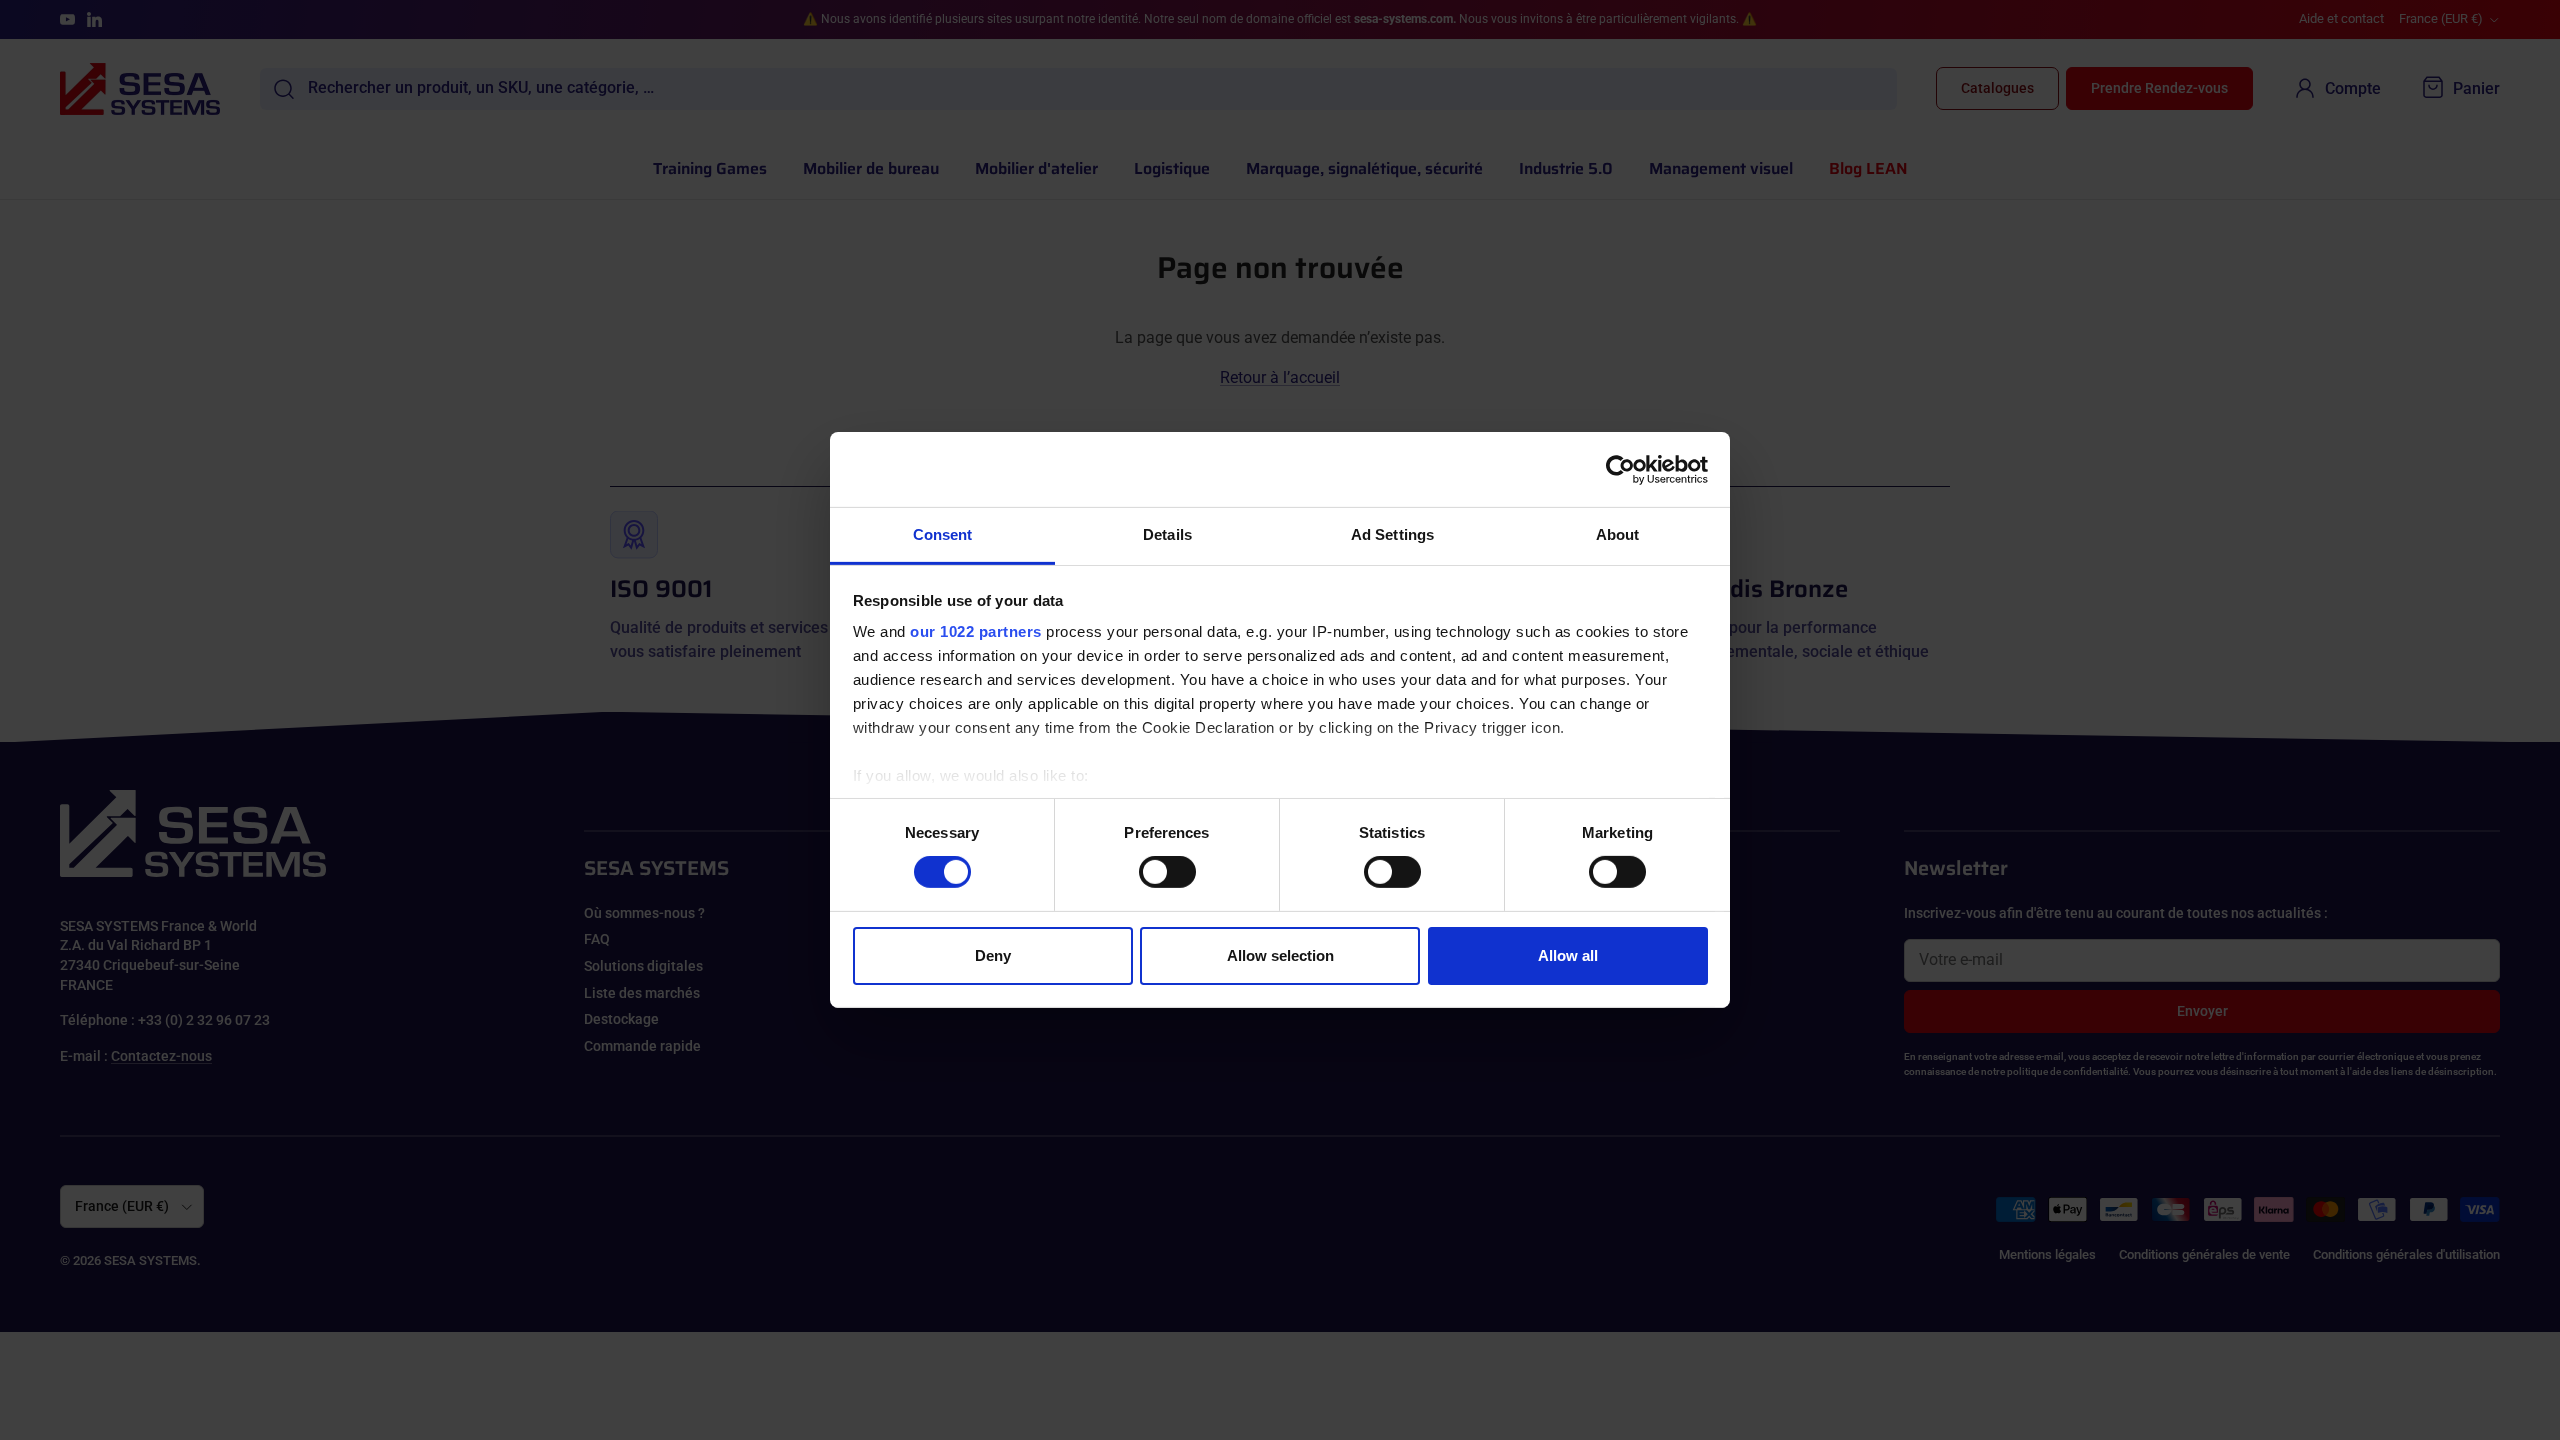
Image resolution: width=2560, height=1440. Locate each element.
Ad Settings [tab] (1392, 534)
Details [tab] (1167, 534)
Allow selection (1280, 955)
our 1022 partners (976, 631)
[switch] (1167, 872)
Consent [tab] (943, 534)
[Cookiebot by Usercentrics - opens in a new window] (1620, 469)
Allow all (1568, 955)
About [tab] (1618, 534)
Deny (993, 955)
